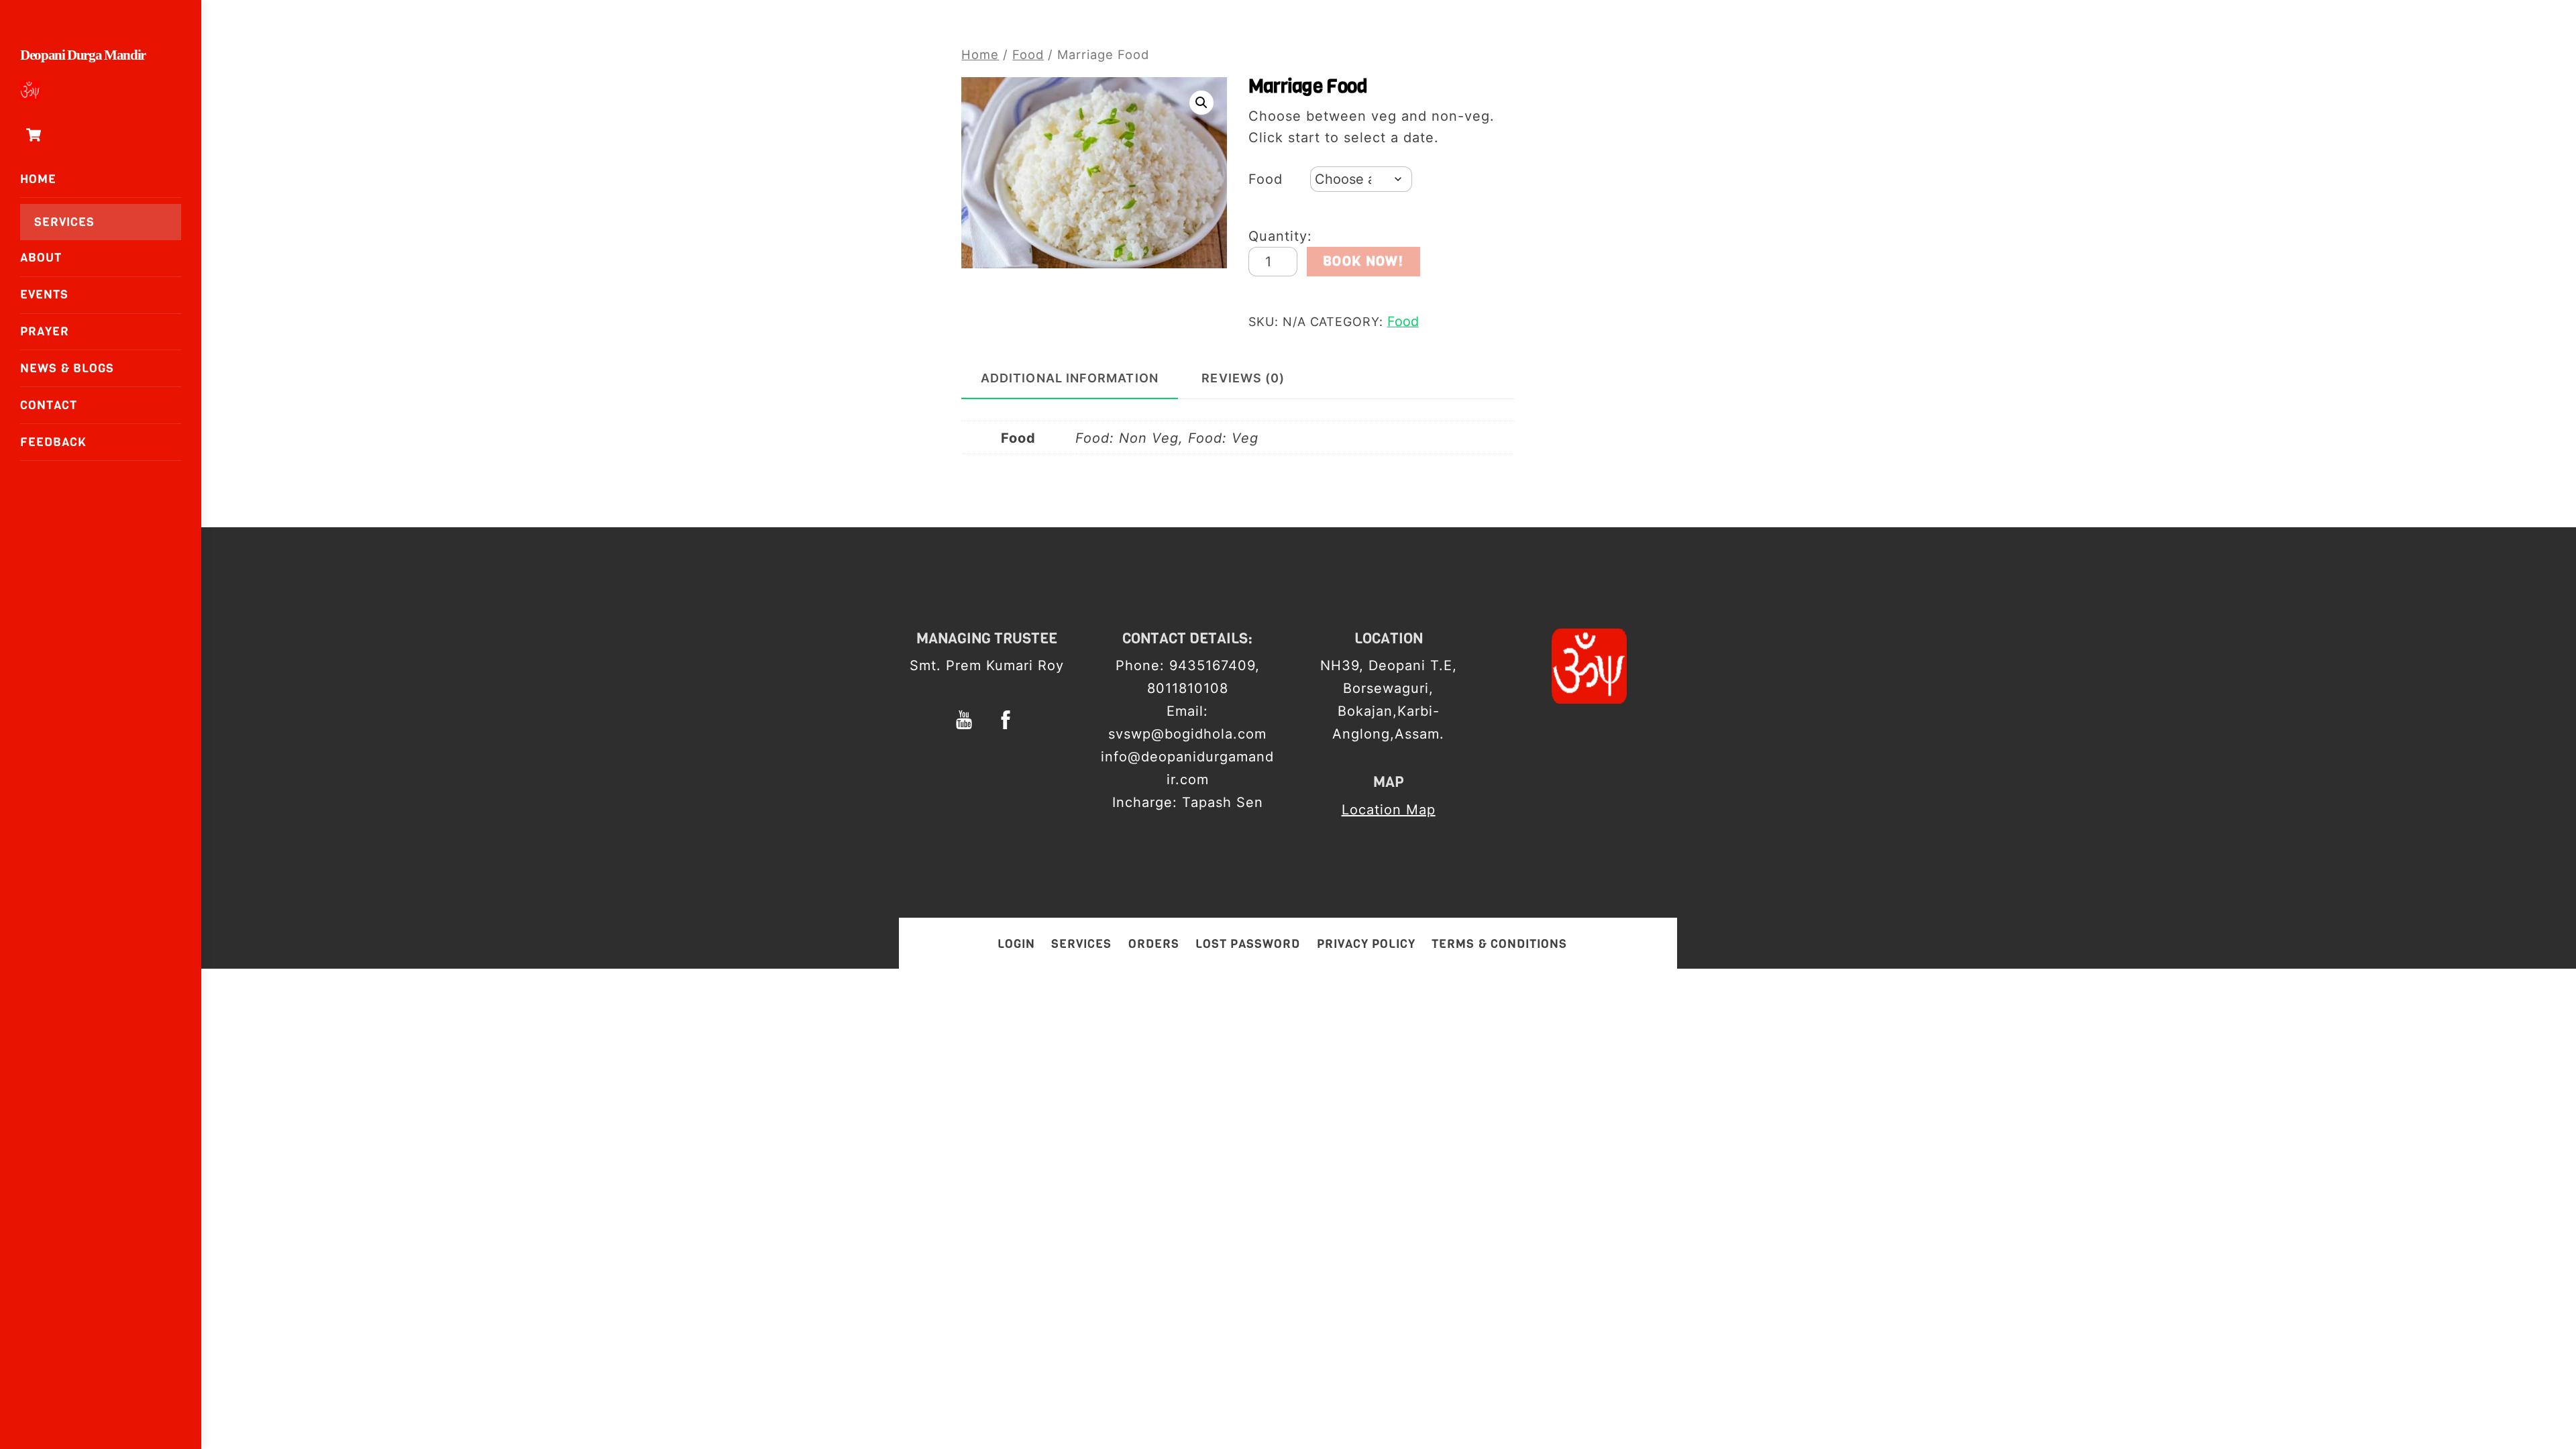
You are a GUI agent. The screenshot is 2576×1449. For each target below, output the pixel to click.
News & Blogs (67, 368)
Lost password (1248, 944)
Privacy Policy (1366, 944)
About (41, 258)
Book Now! (1363, 261)
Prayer (45, 331)
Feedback (53, 442)
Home (38, 179)
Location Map (1389, 810)
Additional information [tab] (1070, 378)
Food (1028, 54)
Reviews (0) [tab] (1243, 378)
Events (44, 294)
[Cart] (34, 135)
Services (64, 222)
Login (1016, 944)
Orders (1154, 944)
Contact (49, 405)
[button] (1201, 103)
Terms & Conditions (1499, 944)
